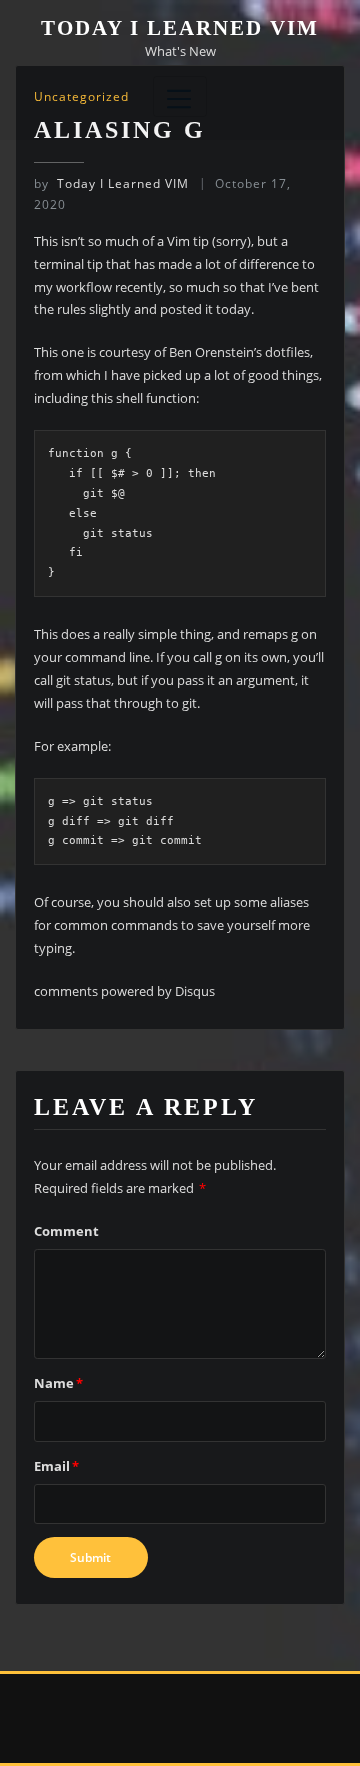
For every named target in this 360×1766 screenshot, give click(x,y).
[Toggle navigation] (180, 96)
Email (56, 1466)
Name (58, 1383)
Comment (66, 1231)
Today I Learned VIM (180, 27)
